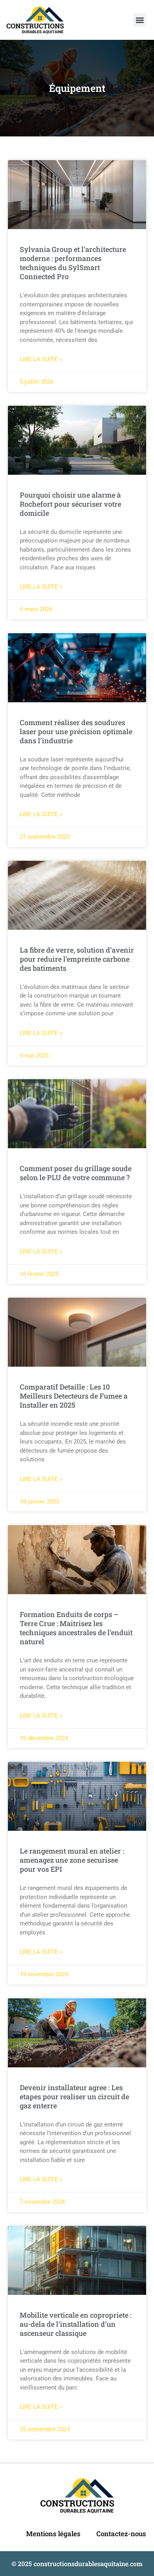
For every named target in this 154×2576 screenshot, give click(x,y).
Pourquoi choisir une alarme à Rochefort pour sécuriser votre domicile (70, 504)
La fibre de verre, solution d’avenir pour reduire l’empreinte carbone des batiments (77, 959)
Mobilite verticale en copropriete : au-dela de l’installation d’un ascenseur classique (76, 2324)
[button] (140, 20)
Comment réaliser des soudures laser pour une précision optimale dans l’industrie (76, 731)
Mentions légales (53, 2534)
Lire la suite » (41, 359)
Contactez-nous (121, 2534)
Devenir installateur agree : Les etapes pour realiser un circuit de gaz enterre (74, 2097)
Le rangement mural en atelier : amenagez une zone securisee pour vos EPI (72, 1860)
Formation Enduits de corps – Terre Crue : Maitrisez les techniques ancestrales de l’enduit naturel (76, 1628)
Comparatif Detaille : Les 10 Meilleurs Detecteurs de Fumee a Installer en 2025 (74, 1396)
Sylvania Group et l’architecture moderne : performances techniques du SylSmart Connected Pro (73, 263)
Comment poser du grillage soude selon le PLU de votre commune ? (76, 1173)
